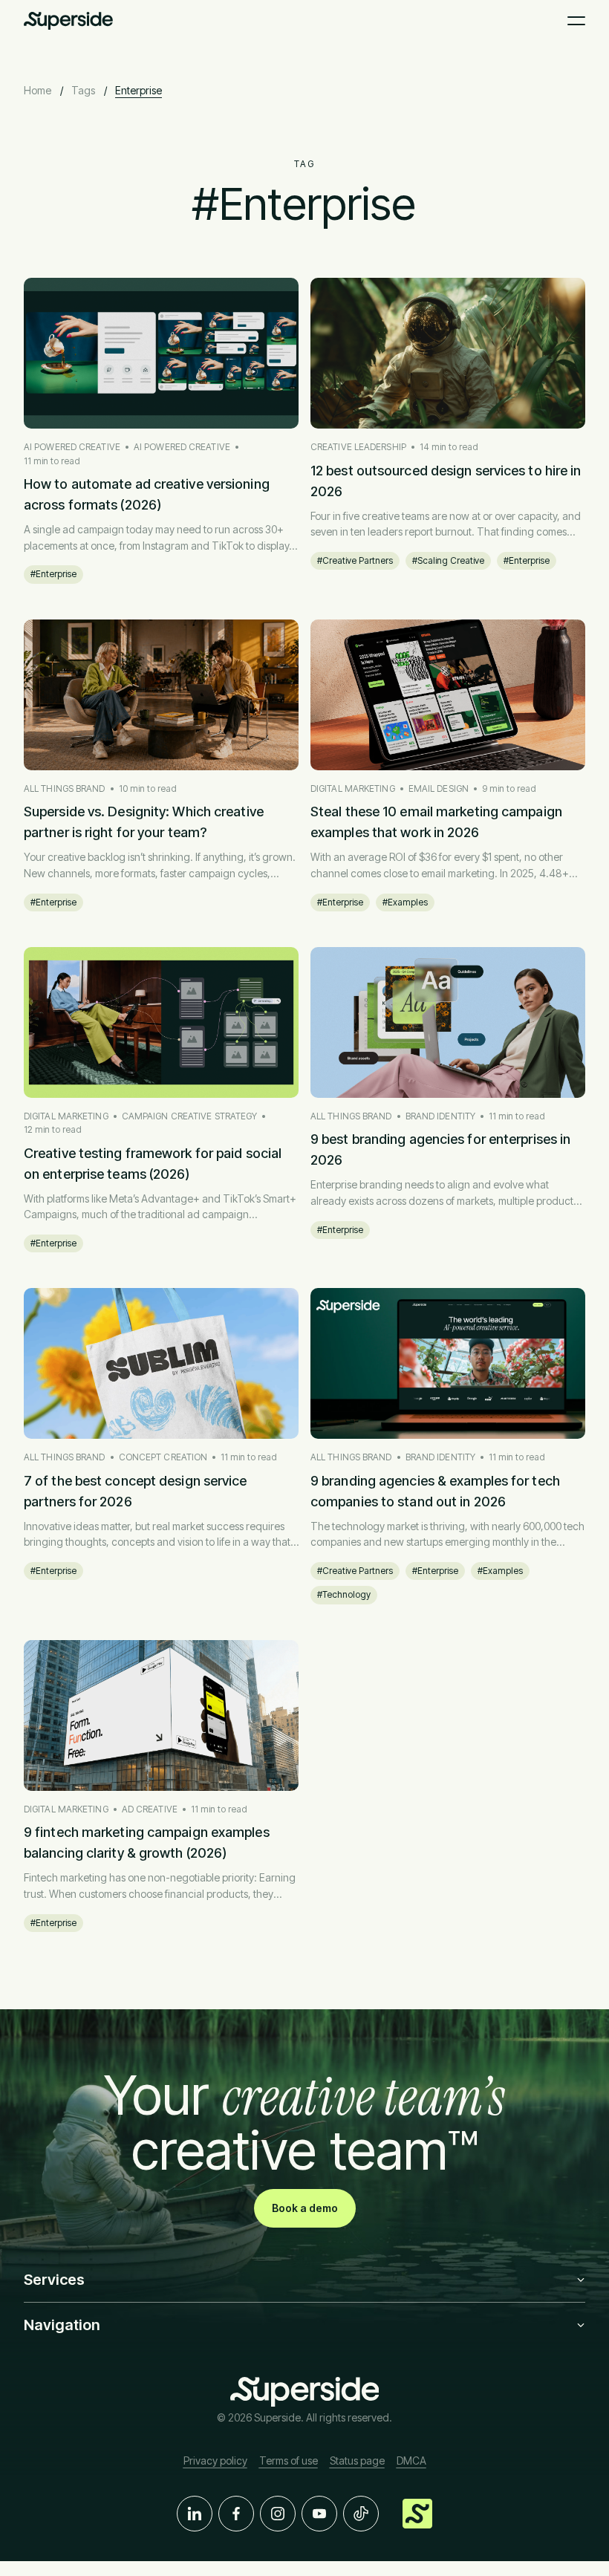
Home (38, 90)
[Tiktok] (361, 2514)
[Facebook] (236, 2514)
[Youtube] (319, 2514)
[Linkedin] (195, 2514)
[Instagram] (278, 2514)
